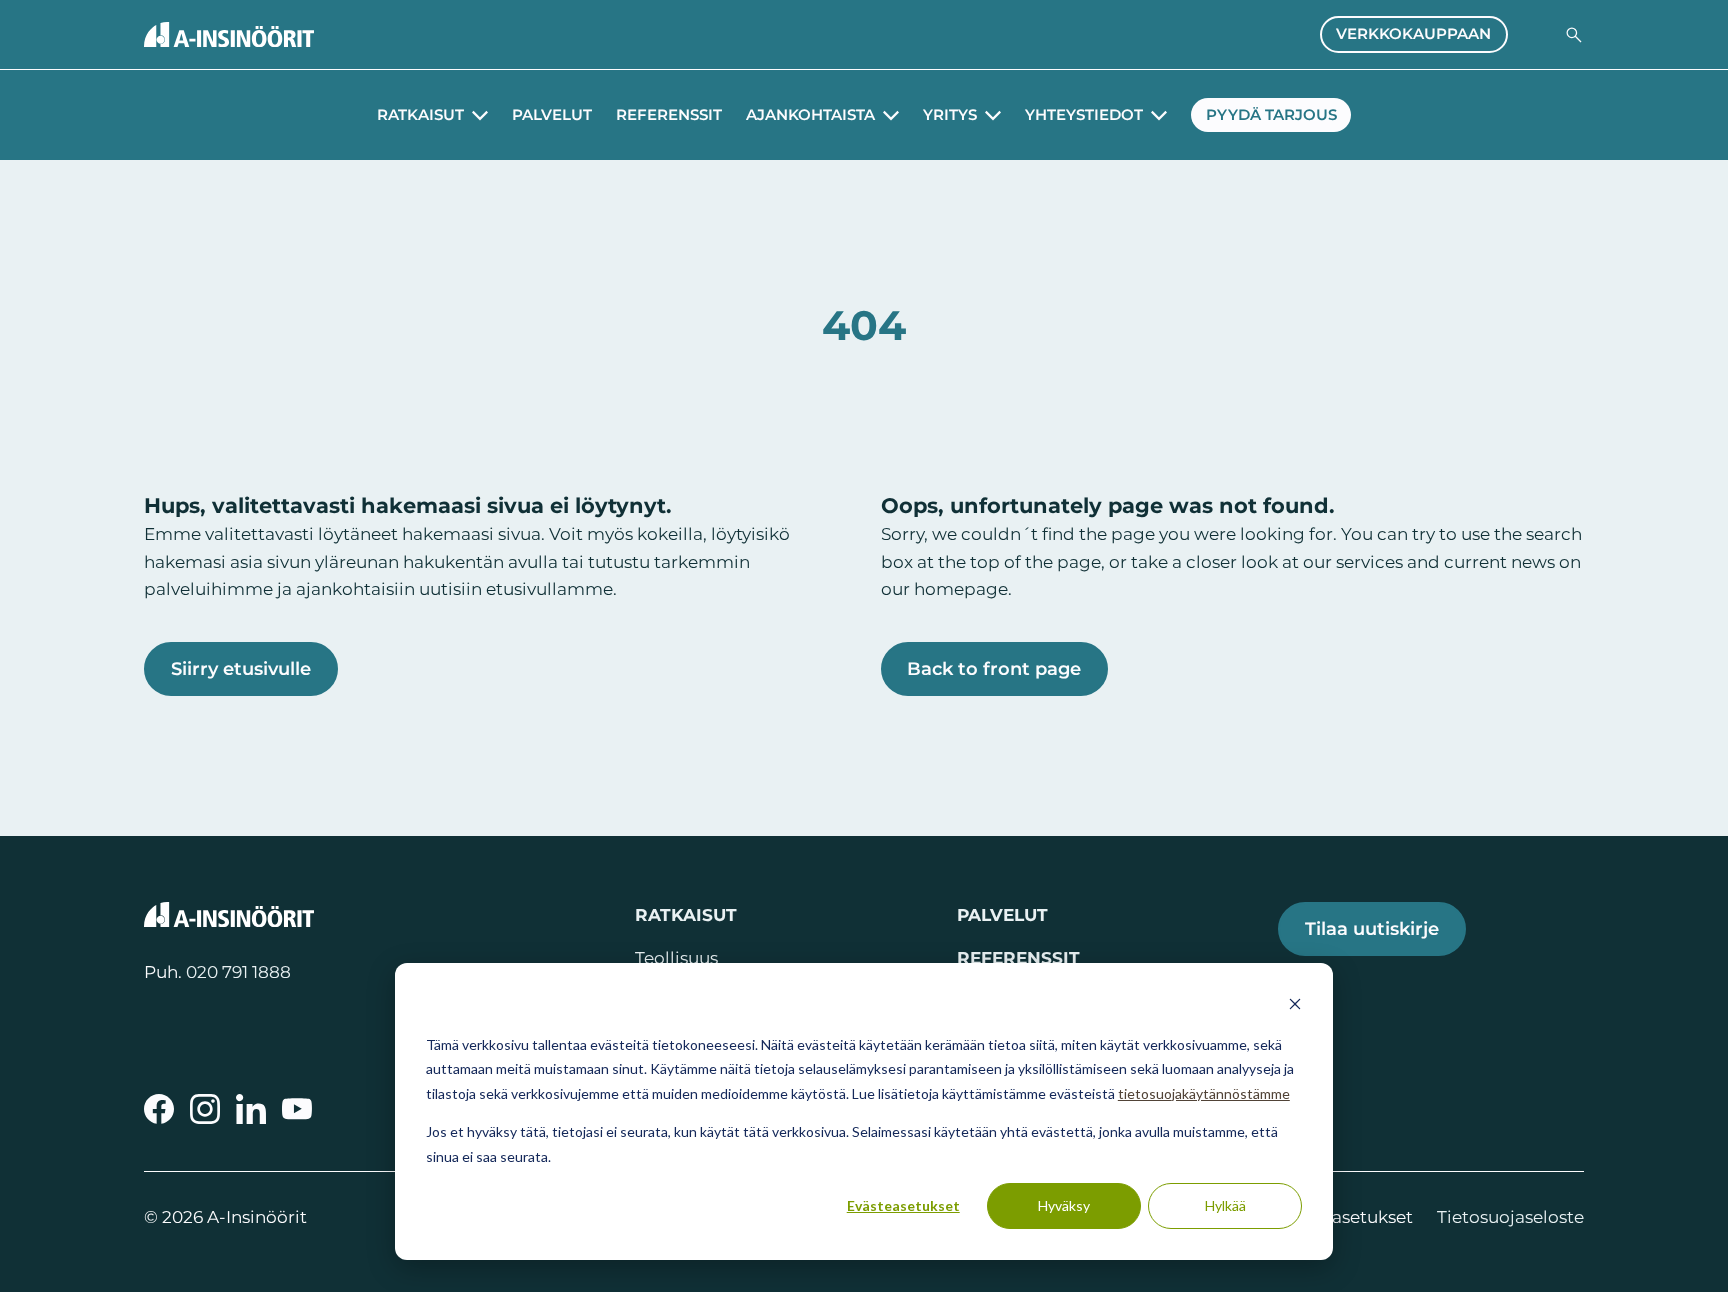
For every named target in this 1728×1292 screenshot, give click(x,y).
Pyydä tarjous (1271, 115)
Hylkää (1225, 1205)
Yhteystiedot (1084, 115)
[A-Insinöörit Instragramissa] (205, 1109)
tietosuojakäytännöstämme (1204, 1093)
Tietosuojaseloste (1510, 1217)
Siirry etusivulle (241, 668)
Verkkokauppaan (1413, 34)
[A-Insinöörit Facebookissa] (159, 1109)
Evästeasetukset (903, 1205)
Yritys (950, 115)
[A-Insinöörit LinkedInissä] (251, 1109)
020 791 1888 (238, 972)
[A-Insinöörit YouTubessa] (297, 1109)
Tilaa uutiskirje (1372, 928)
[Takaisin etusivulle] (229, 35)
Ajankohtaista (810, 115)
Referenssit (669, 115)
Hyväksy (1064, 1205)
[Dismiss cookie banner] (1295, 1006)
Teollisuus (676, 958)
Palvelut (552, 115)
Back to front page (994, 668)
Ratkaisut (420, 115)
